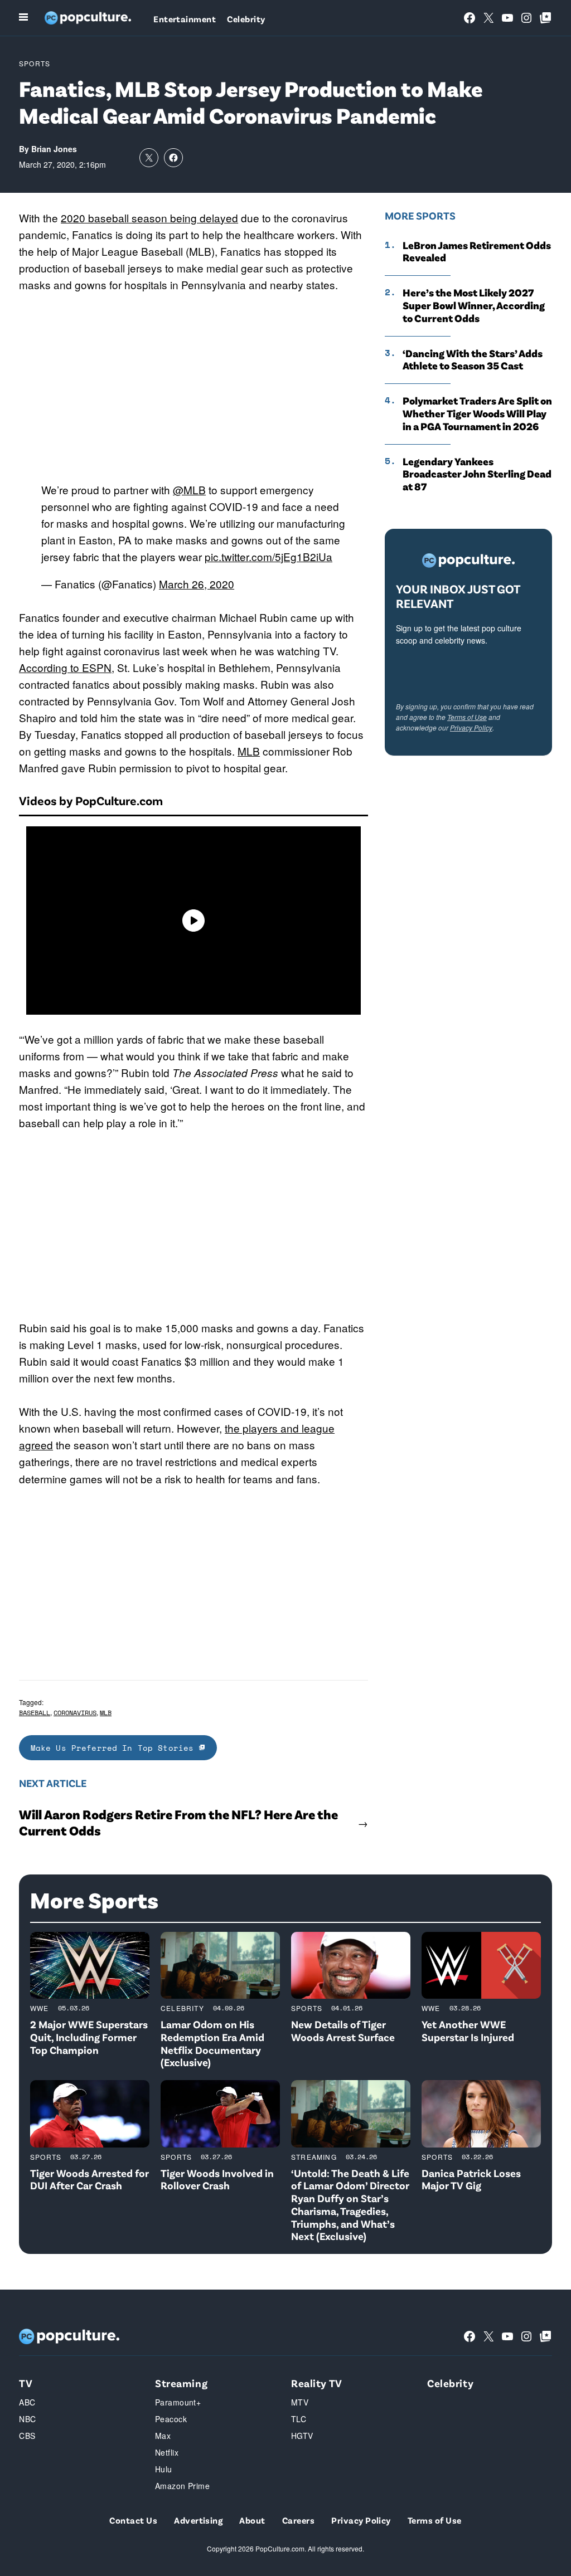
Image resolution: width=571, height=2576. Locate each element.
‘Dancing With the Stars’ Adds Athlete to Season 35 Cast (473, 360)
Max (163, 2436)
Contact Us (133, 2520)
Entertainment (185, 19)
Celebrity (246, 19)
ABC (27, 2402)
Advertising (198, 2520)
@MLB (189, 490)
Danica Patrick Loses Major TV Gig (471, 2179)
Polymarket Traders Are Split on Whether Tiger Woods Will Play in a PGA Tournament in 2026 (477, 413)
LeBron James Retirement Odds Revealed (477, 252)
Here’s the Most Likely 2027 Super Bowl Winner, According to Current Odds (474, 305)
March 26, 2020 (197, 584)
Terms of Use (467, 717)
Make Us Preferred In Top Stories (115, 1748)
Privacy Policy (471, 727)
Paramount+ (178, 2402)
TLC (299, 2419)
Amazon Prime (182, 2486)
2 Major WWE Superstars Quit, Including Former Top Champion (89, 2037)
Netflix (167, 2452)
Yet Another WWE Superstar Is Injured (468, 2030)
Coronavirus (75, 1713)
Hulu (164, 2469)
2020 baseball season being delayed (149, 218)
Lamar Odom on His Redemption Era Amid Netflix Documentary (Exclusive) (212, 2043)
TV (26, 2383)
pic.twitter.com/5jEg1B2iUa (268, 556)
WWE (40, 2008)
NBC (27, 2419)
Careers (298, 2520)
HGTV (302, 2436)
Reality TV (317, 2383)
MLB (249, 751)
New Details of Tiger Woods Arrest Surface (343, 2030)
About (252, 2520)
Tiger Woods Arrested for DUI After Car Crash (89, 2179)
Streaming (314, 2157)
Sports (35, 63)
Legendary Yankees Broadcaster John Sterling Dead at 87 (477, 474)
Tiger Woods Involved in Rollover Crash (217, 2179)
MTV (300, 2402)
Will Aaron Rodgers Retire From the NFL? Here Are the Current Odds (178, 1822)
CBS (27, 2436)
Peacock (171, 2419)
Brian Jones (54, 149)
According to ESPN (65, 667)
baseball (35, 1713)
